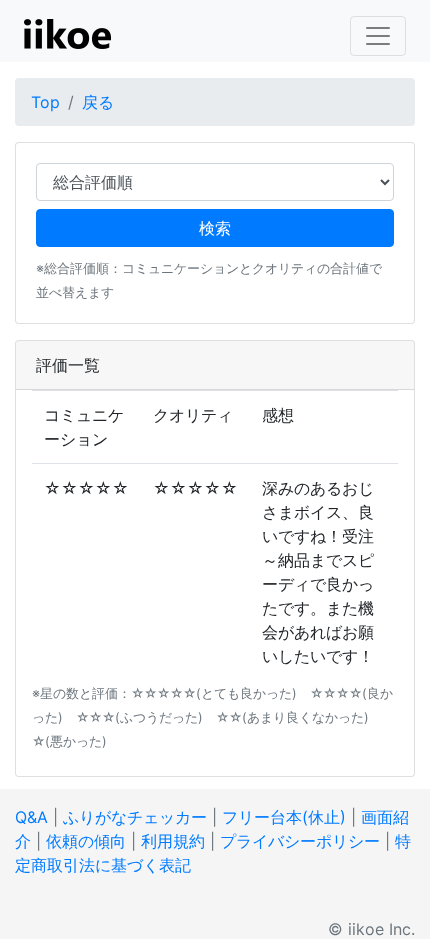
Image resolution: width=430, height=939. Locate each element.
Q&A (31, 817)
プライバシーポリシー (300, 841)
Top (45, 102)
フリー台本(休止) (284, 817)
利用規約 (173, 841)
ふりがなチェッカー (135, 817)
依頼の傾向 (86, 841)
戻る (98, 102)
